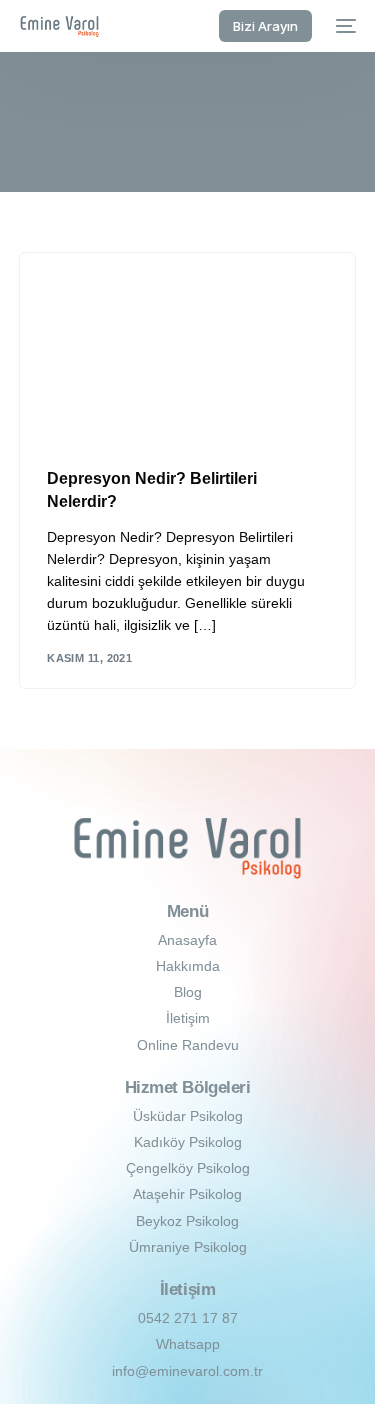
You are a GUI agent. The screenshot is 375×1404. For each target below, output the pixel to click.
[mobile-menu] (344, 26)
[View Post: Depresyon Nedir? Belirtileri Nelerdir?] (187, 348)
